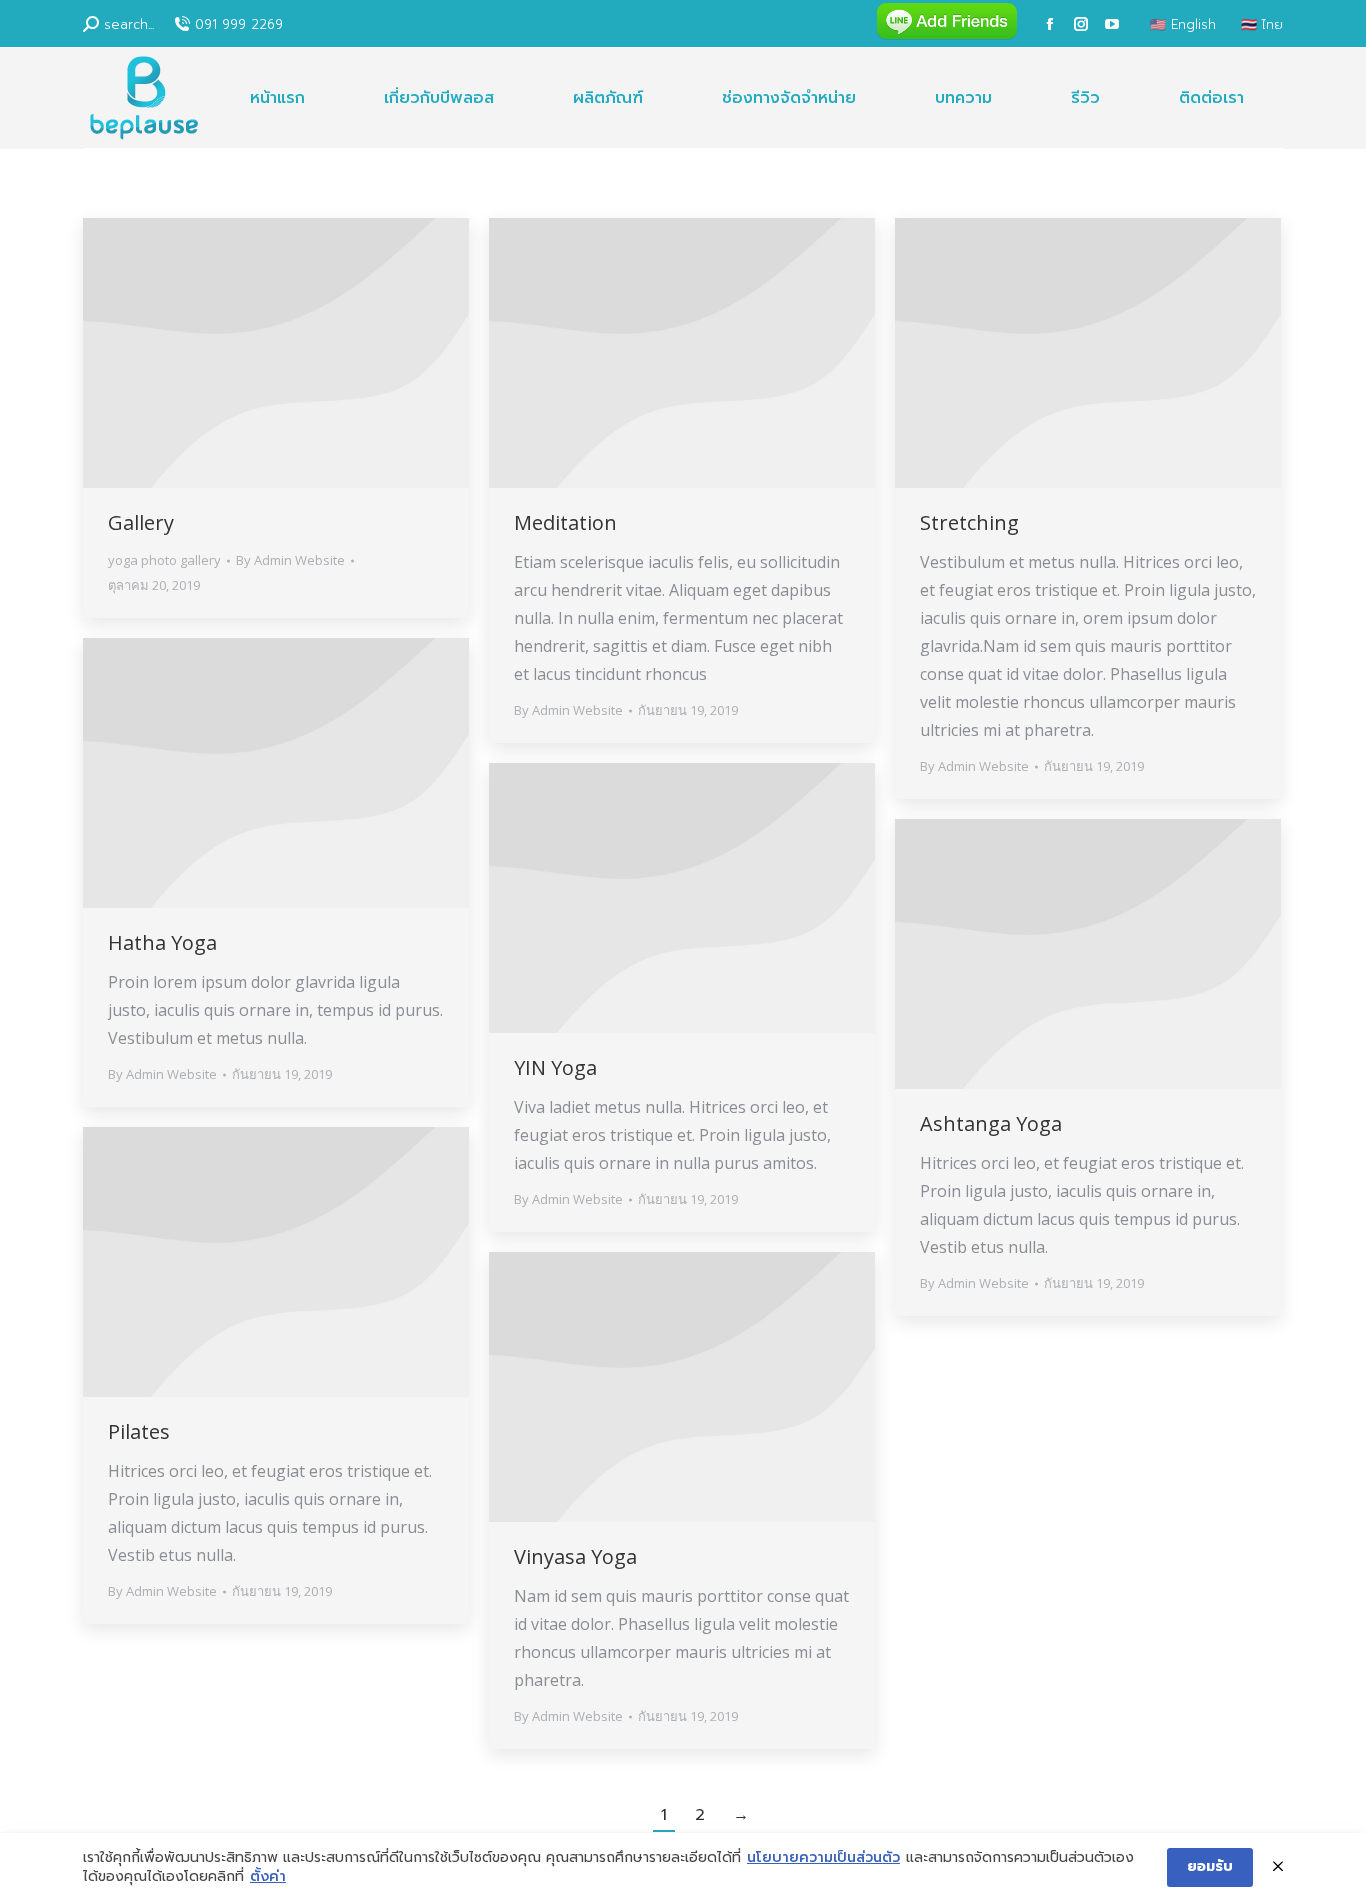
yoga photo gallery (164, 560)
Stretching (969, 522)
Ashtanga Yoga (991, 1123)
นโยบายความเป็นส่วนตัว (823, 1858)
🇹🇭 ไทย (1262, 24)
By (290, 560)
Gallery (141, 522)
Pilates (139, 1431)
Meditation (565, 522)
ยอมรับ (1210, 1866)
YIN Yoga (555, 1067)
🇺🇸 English (1183, 24)
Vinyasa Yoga (575, 1556)
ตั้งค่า (268, 1877)
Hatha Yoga (162, 942)
